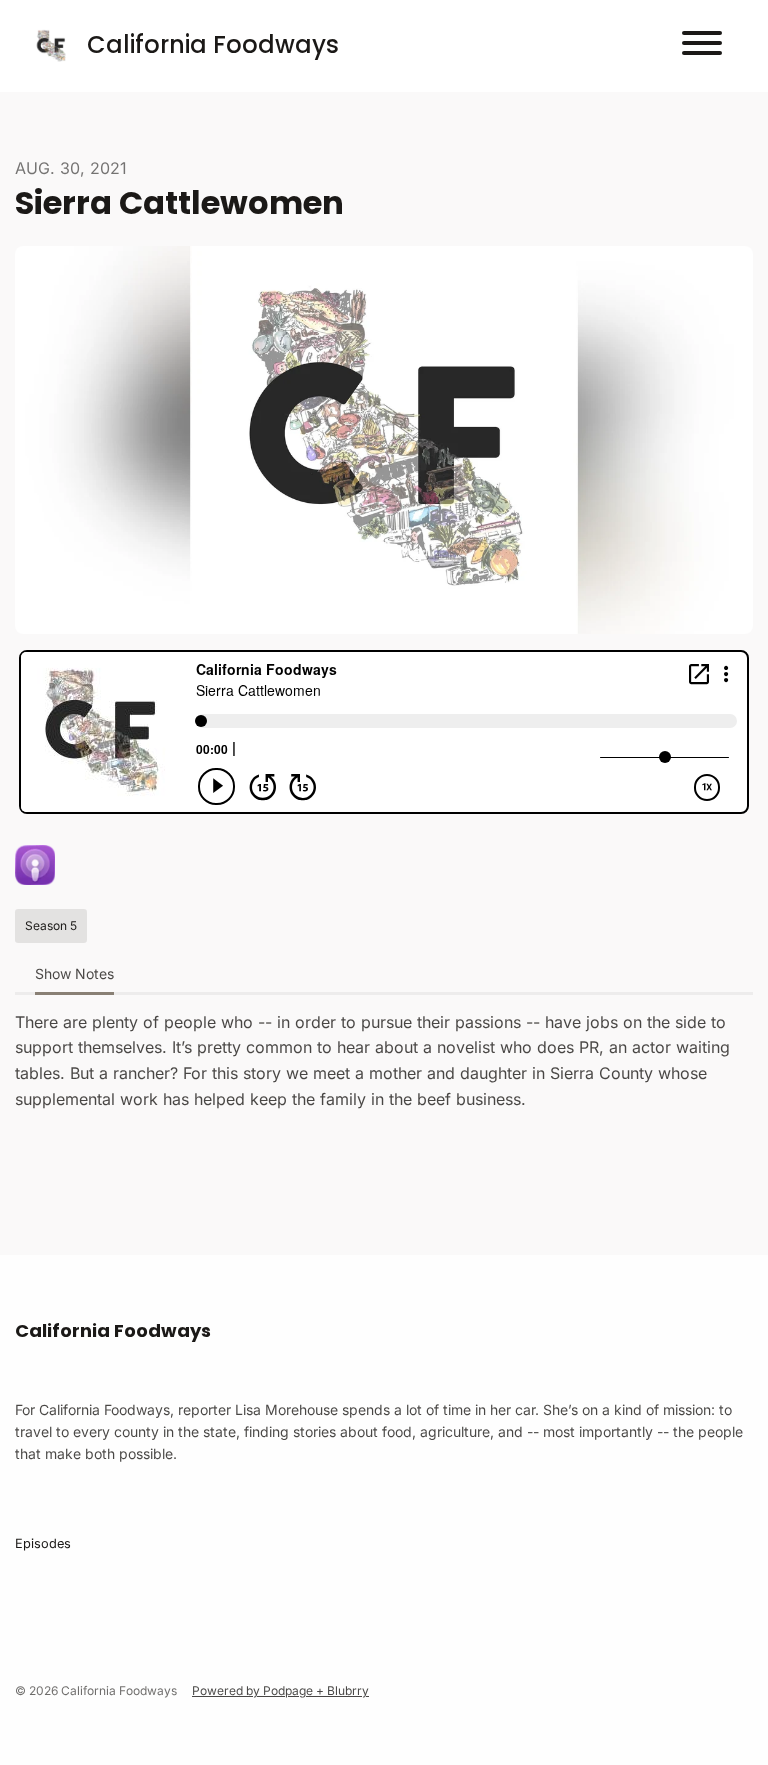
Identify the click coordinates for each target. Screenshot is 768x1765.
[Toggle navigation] (702, 46)
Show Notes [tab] (74, 973)
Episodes (43, 1543)
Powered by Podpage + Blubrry (280, 1690)
